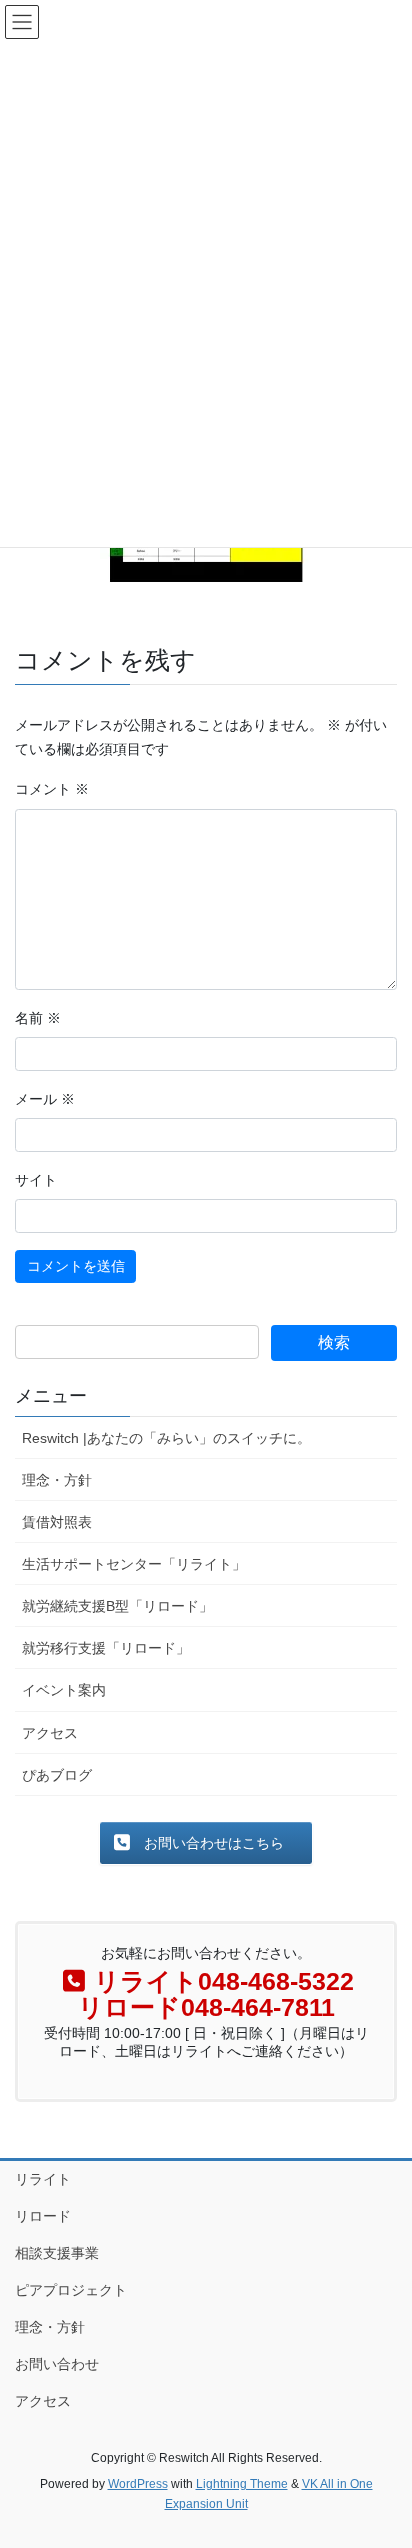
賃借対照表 (57, 1522)
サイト (36, 1180)
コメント (52, 789)
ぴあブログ (57, 1775)
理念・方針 (57, 1480)
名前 (38, 1018)
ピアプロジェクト (71, 2290)
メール (45, 1099)
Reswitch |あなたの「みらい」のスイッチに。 (166, 1438)
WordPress (138, 2484)
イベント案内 (64, 1690)
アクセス (50, 1733)
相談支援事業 (57, 2253)
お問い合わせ (57, 2364)
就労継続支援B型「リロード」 (117, 1606)
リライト (43, 2179)
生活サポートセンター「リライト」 (134, 1564)
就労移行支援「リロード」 (106, 1648)
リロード (43, 2216)
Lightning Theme (242, 2484)
